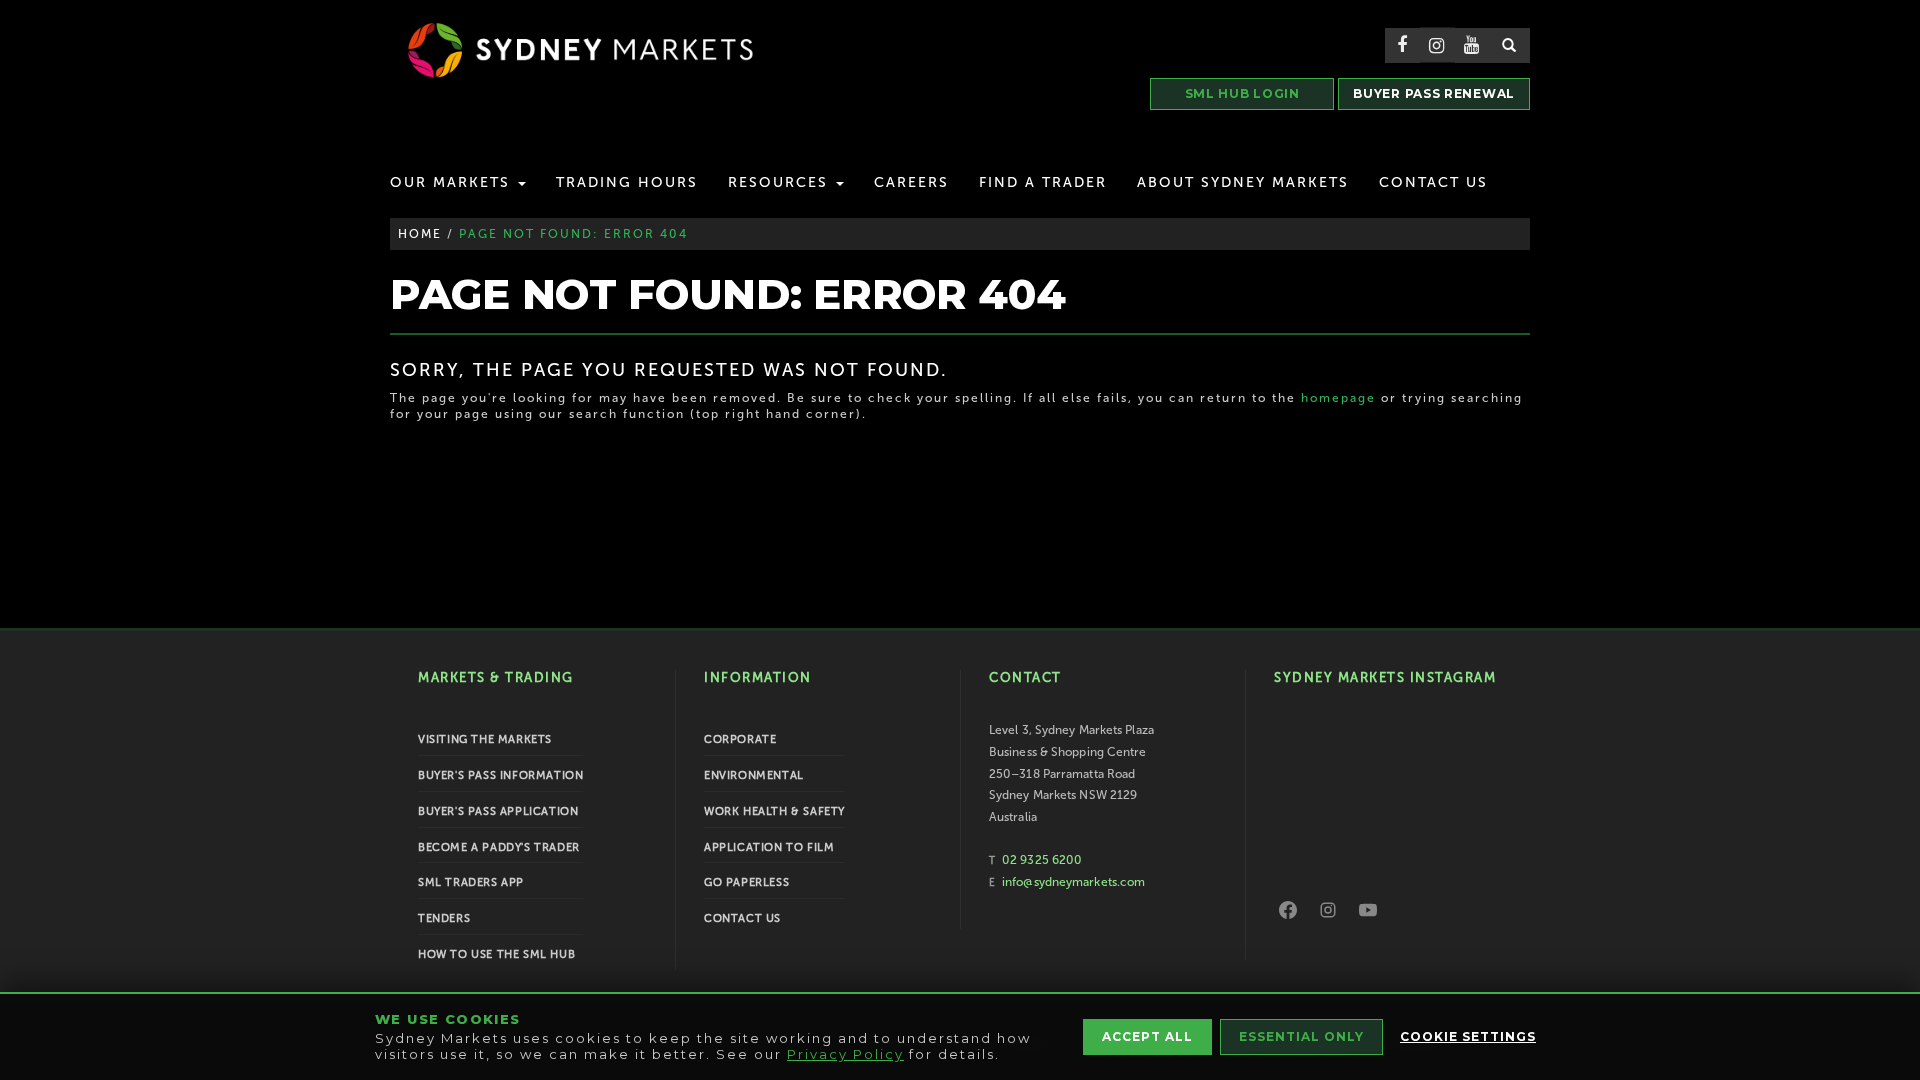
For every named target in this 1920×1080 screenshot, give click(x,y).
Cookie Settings (1468, 1036)
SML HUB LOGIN (1242, 93)
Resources (781, 182)
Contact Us (1433, 182)
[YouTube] (1368, 910)
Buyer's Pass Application (498, 811)
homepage (1338, 398)
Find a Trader (1043, 182)
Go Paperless (746, 882)
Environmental (754, 775)
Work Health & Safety (774, 811)
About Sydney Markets (1243, 182)
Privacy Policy (845, 1054)
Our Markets (453, 182)
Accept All (1147, 1036)
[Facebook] (1288, 910)
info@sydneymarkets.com (1073, 882)
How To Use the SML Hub (496, 954)
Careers (911, 182)
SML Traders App (471, 882)
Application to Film (769, 847)
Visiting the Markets (485, 739)
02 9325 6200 (1042, 860)
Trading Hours (627, 182)
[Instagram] (1328, 910)
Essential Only (1301, 1036)
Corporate (740, 739)
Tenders (444, 918)
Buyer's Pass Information (500, 775)
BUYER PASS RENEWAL (1434, 93)
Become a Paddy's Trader (499, 847)
